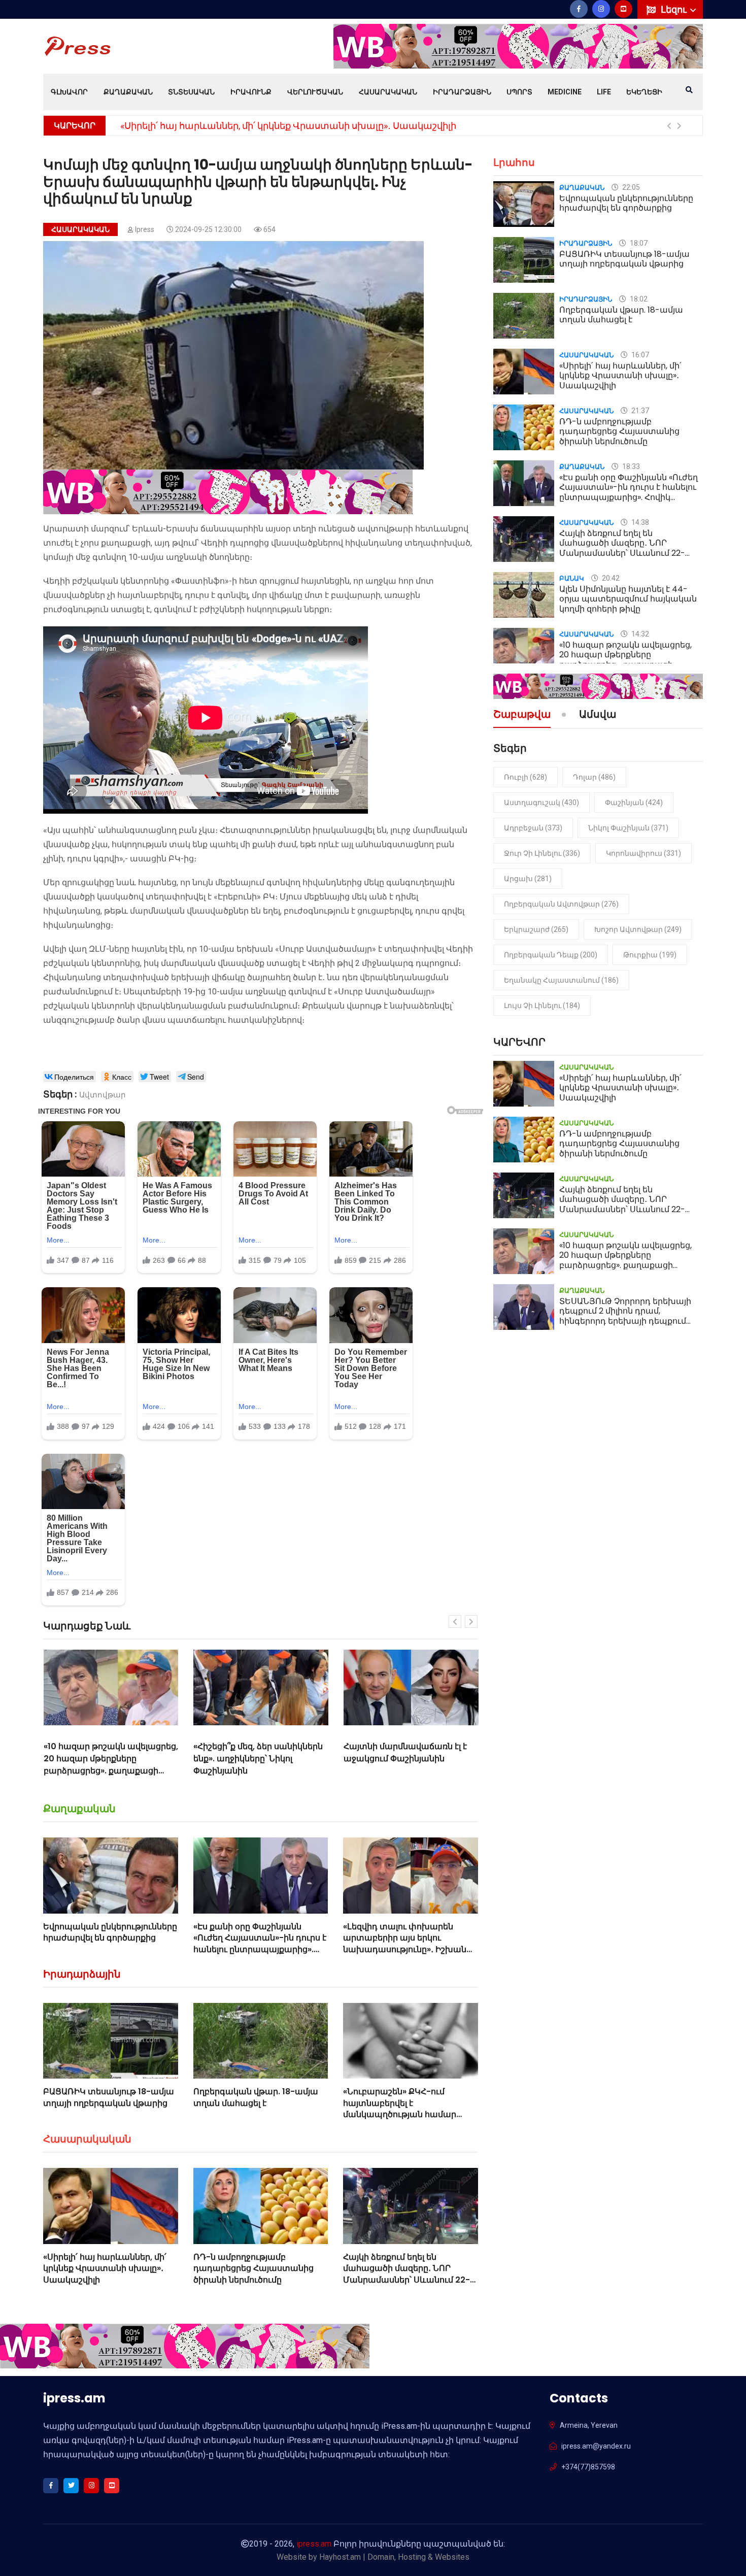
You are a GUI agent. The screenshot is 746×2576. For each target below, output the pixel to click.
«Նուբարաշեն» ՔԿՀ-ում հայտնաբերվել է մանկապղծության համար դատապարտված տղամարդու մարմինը (410, 2114)
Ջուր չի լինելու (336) (542, 853)
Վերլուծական (315, 92)
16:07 (639, 355)
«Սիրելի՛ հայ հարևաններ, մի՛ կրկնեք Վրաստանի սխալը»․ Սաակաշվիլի (105, 2268)
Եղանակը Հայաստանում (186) (561, 980)
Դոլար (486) (594, 777)
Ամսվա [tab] (598, 715)
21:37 (639, 411)
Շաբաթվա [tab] (522, 715)
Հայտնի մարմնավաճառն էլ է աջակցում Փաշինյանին (255, 1752)
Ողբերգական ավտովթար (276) (561, 904)
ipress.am (314, 2544)
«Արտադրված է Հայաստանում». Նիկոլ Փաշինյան (391, 1759)
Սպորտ (519, 92)
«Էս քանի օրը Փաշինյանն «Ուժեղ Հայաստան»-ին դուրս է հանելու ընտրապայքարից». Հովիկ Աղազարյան (260, 1944)
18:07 (638, 243)
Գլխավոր (69, 92)
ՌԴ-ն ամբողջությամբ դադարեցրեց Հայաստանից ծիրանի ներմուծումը (288, 126)
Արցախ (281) (528, 879)
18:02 (638, 299)
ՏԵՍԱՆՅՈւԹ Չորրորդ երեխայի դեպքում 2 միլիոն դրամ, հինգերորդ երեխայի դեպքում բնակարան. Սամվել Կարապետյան (625, 1321)
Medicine (565, 92)
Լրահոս (514, 162)
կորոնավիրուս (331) (643, 853)
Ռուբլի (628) (525, 777)
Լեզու (675, 9)
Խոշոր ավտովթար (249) (638, 929)
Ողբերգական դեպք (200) (551, 955)
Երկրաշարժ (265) (536, 929)
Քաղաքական (128, 92)
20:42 (610, 578)
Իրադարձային (462, 92)
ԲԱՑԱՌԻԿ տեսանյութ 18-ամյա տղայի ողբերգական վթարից (109, 2097)
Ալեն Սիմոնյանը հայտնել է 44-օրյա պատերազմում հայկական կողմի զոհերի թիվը (628, 599)
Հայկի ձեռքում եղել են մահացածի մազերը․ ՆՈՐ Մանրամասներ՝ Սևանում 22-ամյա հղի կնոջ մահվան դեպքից (406, 2280)
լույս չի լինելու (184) (542, 1006)
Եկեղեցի (644, 92)
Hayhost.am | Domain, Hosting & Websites (394, 2557)
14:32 (639, 634)
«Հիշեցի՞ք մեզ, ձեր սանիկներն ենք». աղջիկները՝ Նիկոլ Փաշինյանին (108, 1759)
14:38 (639, 522)
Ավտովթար (103, 1095)
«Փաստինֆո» (200, 581)
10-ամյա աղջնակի (168, 557)
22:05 (630, 187)
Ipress (145, 229)
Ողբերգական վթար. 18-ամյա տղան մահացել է (256, 2097)
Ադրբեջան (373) (533, 828)
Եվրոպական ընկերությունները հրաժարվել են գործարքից (110, 1932)
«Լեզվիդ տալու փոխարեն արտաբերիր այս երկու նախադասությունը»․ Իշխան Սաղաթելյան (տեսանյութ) (405, 1944)
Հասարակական (388, 92)
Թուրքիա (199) (650, 955)
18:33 (630, 466)
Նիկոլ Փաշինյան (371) (628, 828)
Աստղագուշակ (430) (541, 802)
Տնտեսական (191, 92)
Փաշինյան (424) (634, 802)
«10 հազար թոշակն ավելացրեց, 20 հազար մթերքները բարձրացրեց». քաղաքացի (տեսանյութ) (625, 660)
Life (604, 92)
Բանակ (572, 578)
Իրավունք (251, 92)
